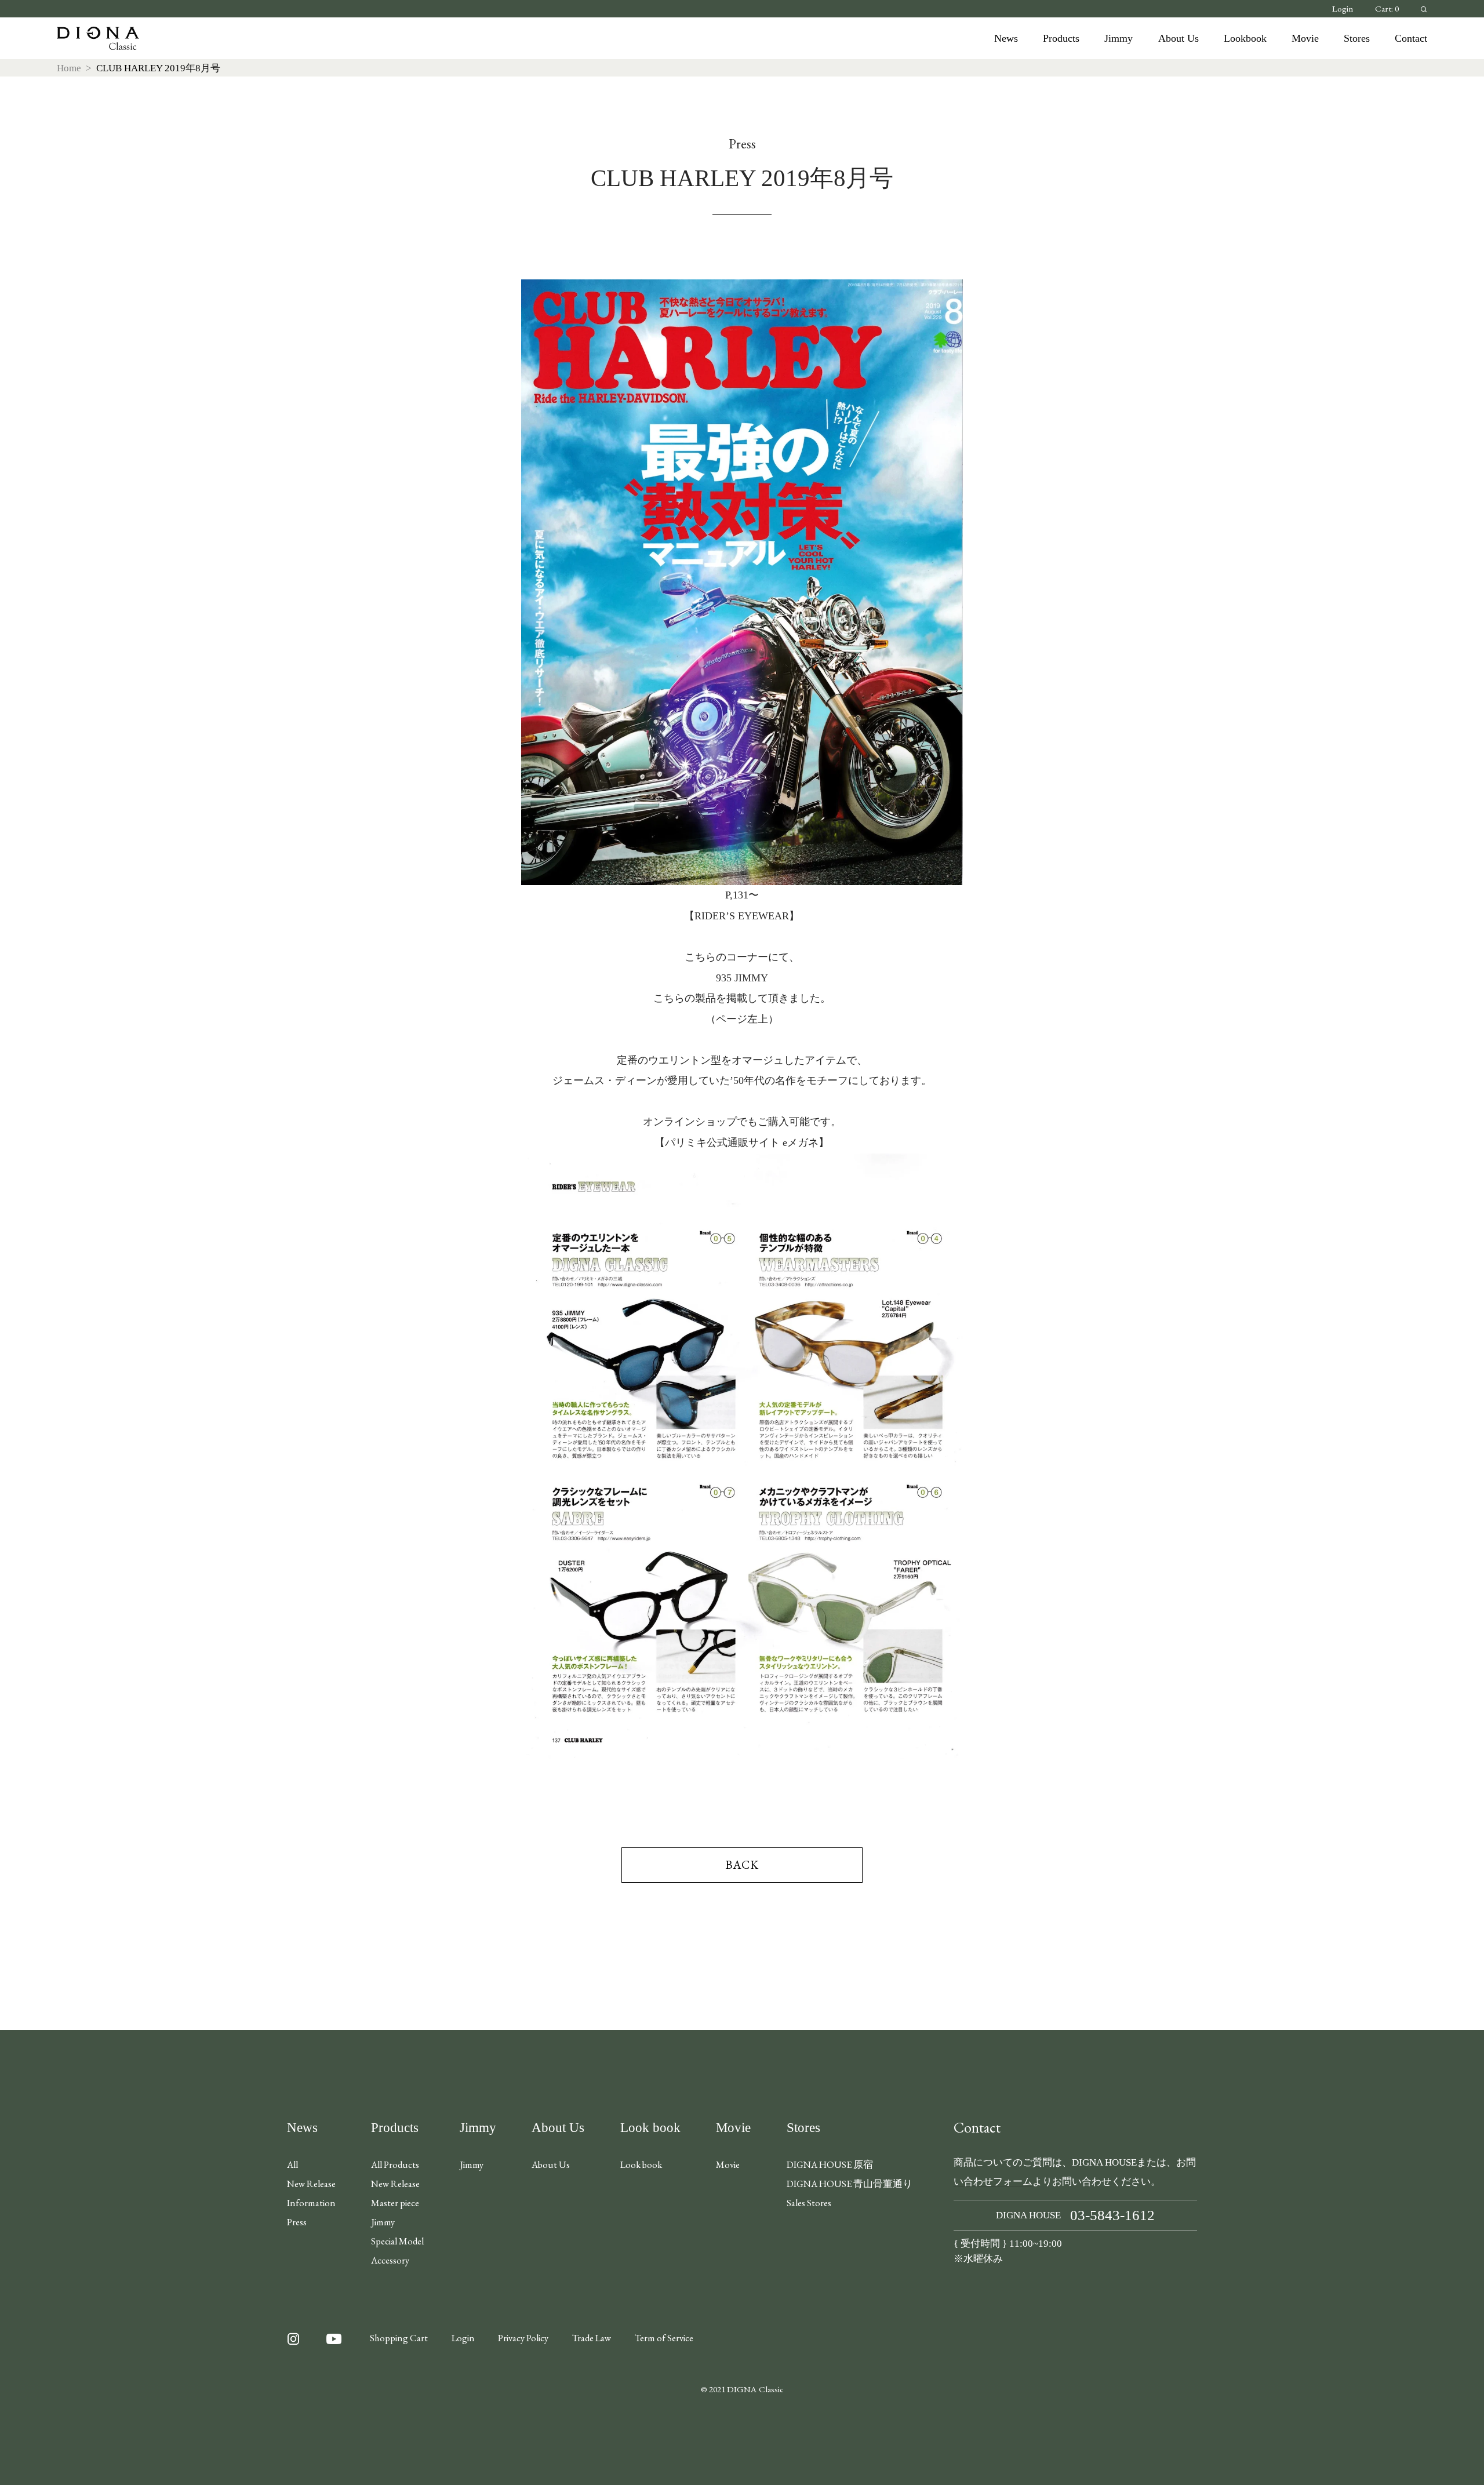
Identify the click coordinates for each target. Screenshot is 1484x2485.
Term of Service (664, 2338)
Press (297, 2222)
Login (1343, 9)
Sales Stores (809, 2203)
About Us (1179, 38)
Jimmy (1119, 38)
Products (1061, 38)
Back (742, 1865)
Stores (1357, 38)
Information (311, 2203)
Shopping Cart (399, 2338)
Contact (1411, 38)
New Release (311, 2184)
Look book (650, 2128)
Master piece (395, 2203)
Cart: (1387, 9)
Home (69, 68)
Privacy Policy (523, 2338)
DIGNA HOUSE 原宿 (830, 2164)
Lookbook (1245, 38)
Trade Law (592, 2338)
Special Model (397, 2241)
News (1006, 38)
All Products (395, 2164)
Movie (1305, 38)
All (292, 2164)
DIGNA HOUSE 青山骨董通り (850, 2184)
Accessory (390, 2260)
